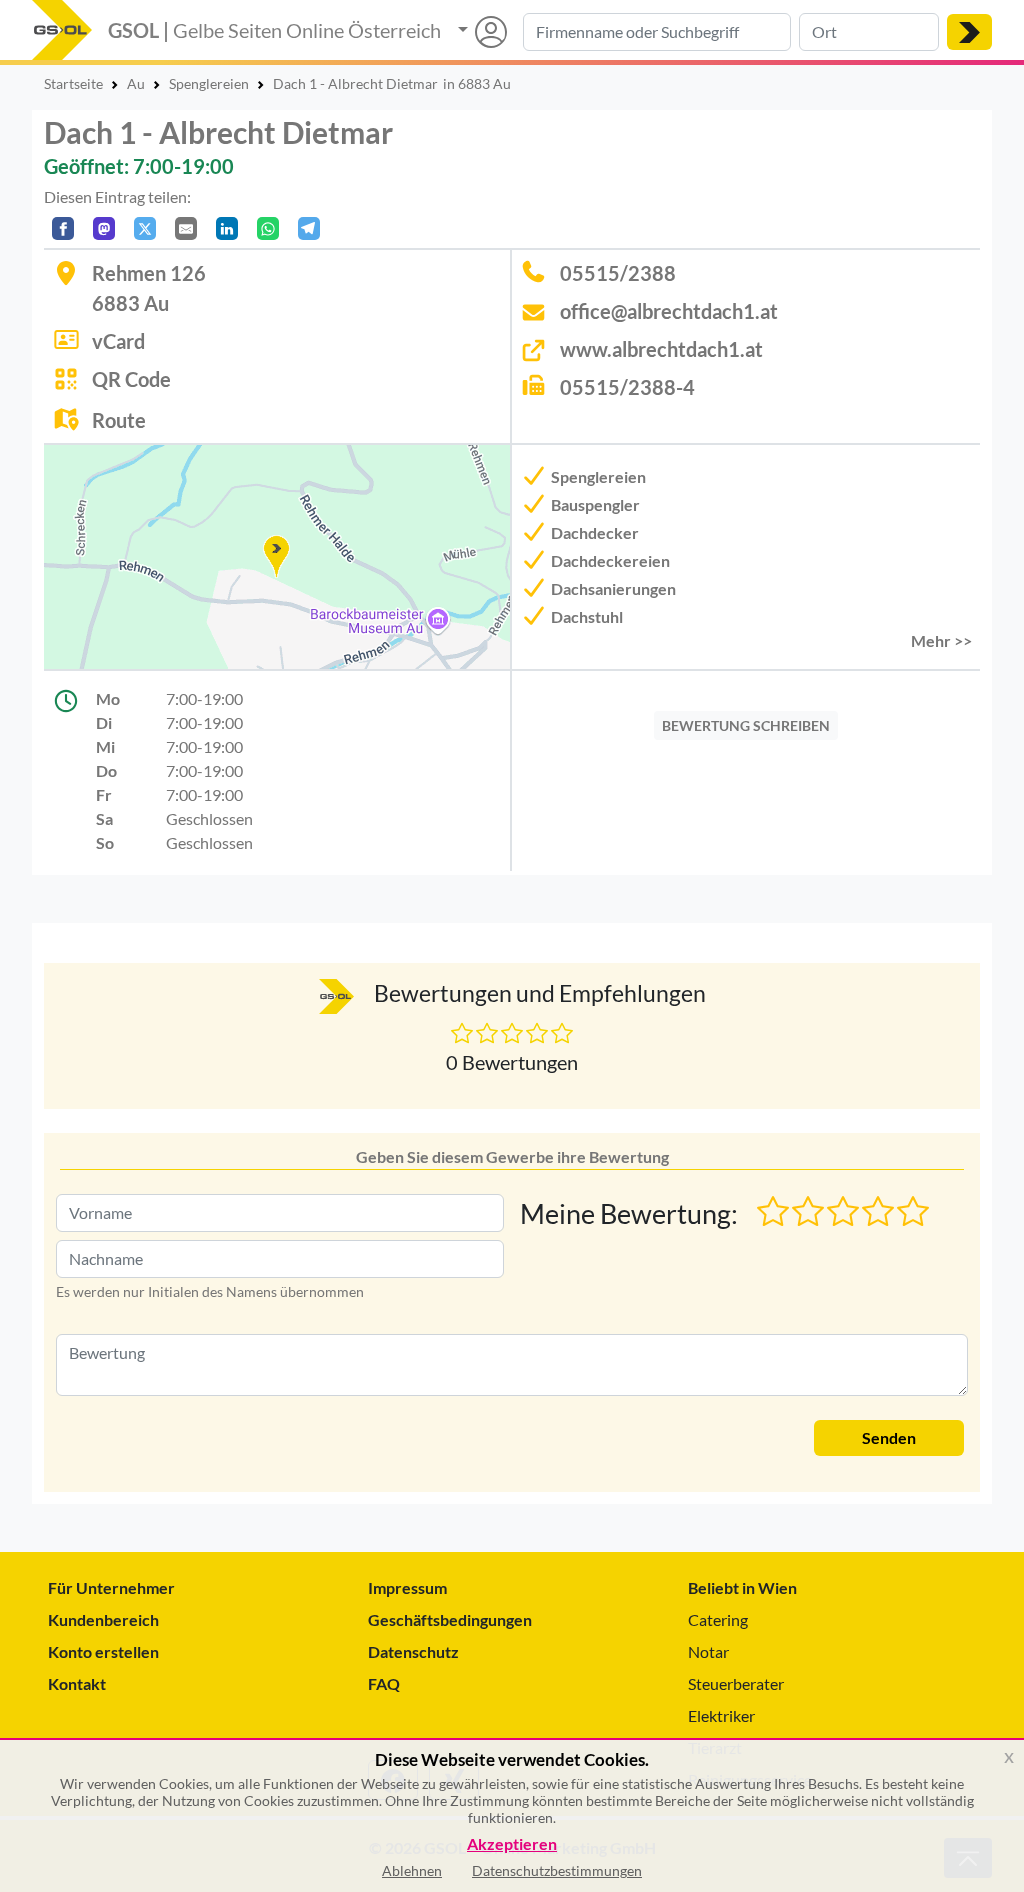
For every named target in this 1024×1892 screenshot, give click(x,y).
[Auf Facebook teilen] (63, 228)
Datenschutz (413, 1651)
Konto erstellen (103, 1651)
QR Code (131, 379)
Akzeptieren (512, 1844)
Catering (718, 1619)
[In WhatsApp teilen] (268, 228)
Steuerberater (736, 1683)
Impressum (407, 1587)
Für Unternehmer (111, 1587)
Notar (708, 1651)
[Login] (482, 32)
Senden (889, 1437)
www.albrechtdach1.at (661, 349)
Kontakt (77, 1683)
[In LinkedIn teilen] (227, 228)
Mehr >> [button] (941, 640)
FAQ (384, 1683)
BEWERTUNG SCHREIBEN (746, 725)
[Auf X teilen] (145, 228)
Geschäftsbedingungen (450, 1619)
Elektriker (721, 1715)
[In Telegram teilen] (309, 228)
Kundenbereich (103, 1619)
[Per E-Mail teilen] (186, 228)
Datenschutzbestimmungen (557, 1870)
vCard (118, 341)
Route (119, 420)
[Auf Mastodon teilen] (104, 228)
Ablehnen (412, 1870)
